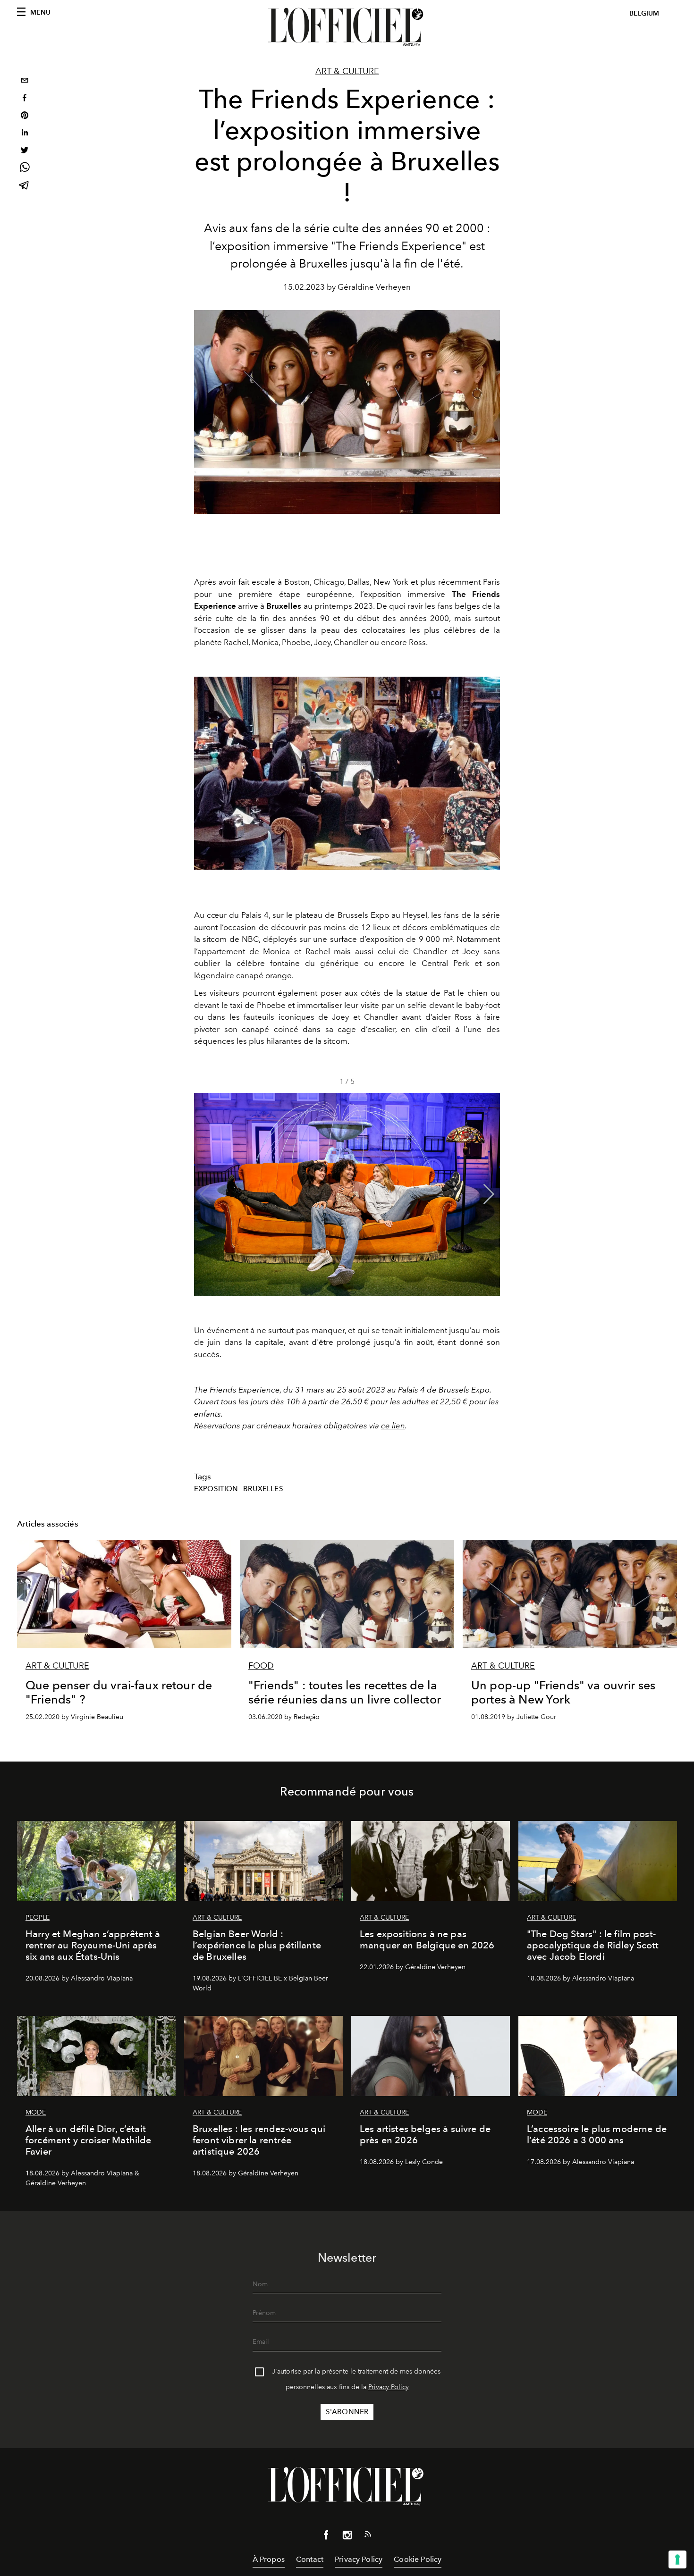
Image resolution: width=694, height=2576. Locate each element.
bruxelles (263, 1489)
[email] (25, 81)
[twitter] (25, 151)
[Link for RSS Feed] (368, 2536)
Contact (310, 2559)
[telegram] (25, 186)
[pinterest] (25, 116)
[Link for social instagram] (347, 2537)
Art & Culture (347, 71)
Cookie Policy (418, 2559)
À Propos (269, 2559)
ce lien (393, 1426)
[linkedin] (25, 134)
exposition (216, 1489)
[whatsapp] (25, 169)
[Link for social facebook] (326, 2537)
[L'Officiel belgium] (347, 27)
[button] (489, 1194)
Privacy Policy (389, 2387)
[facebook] (25, 99)
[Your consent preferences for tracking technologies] (677, 2559)
